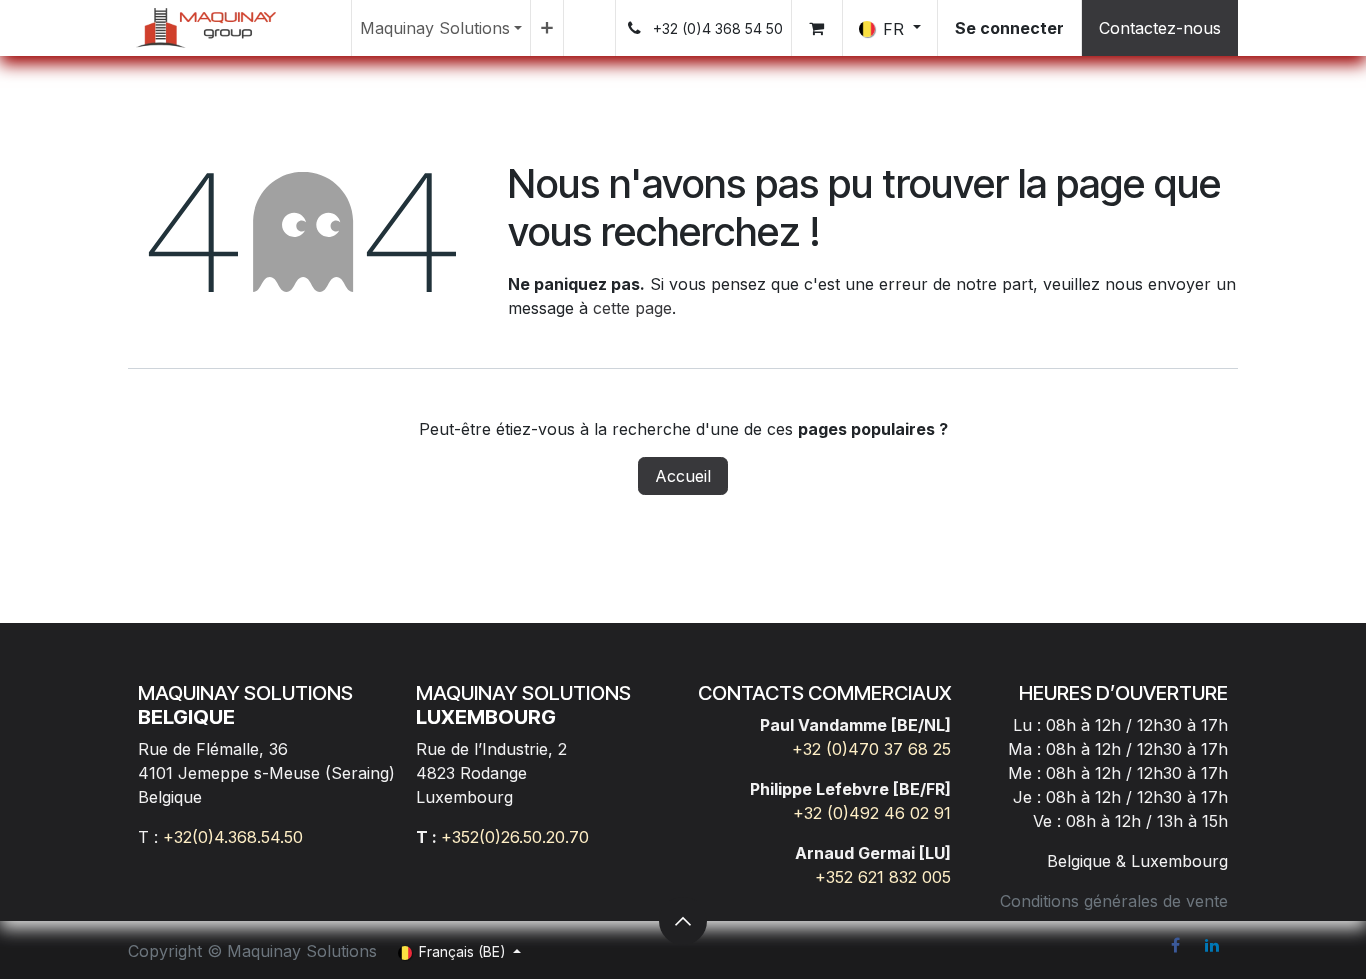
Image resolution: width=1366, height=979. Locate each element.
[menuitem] (441, 28)
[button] (683, 921)
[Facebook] (1175, 945)
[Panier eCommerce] (817, 28)
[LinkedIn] (1212, 945)
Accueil (683, 476)
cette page (632, 308)
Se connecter (1009, 28)
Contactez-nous (1160, 28)
